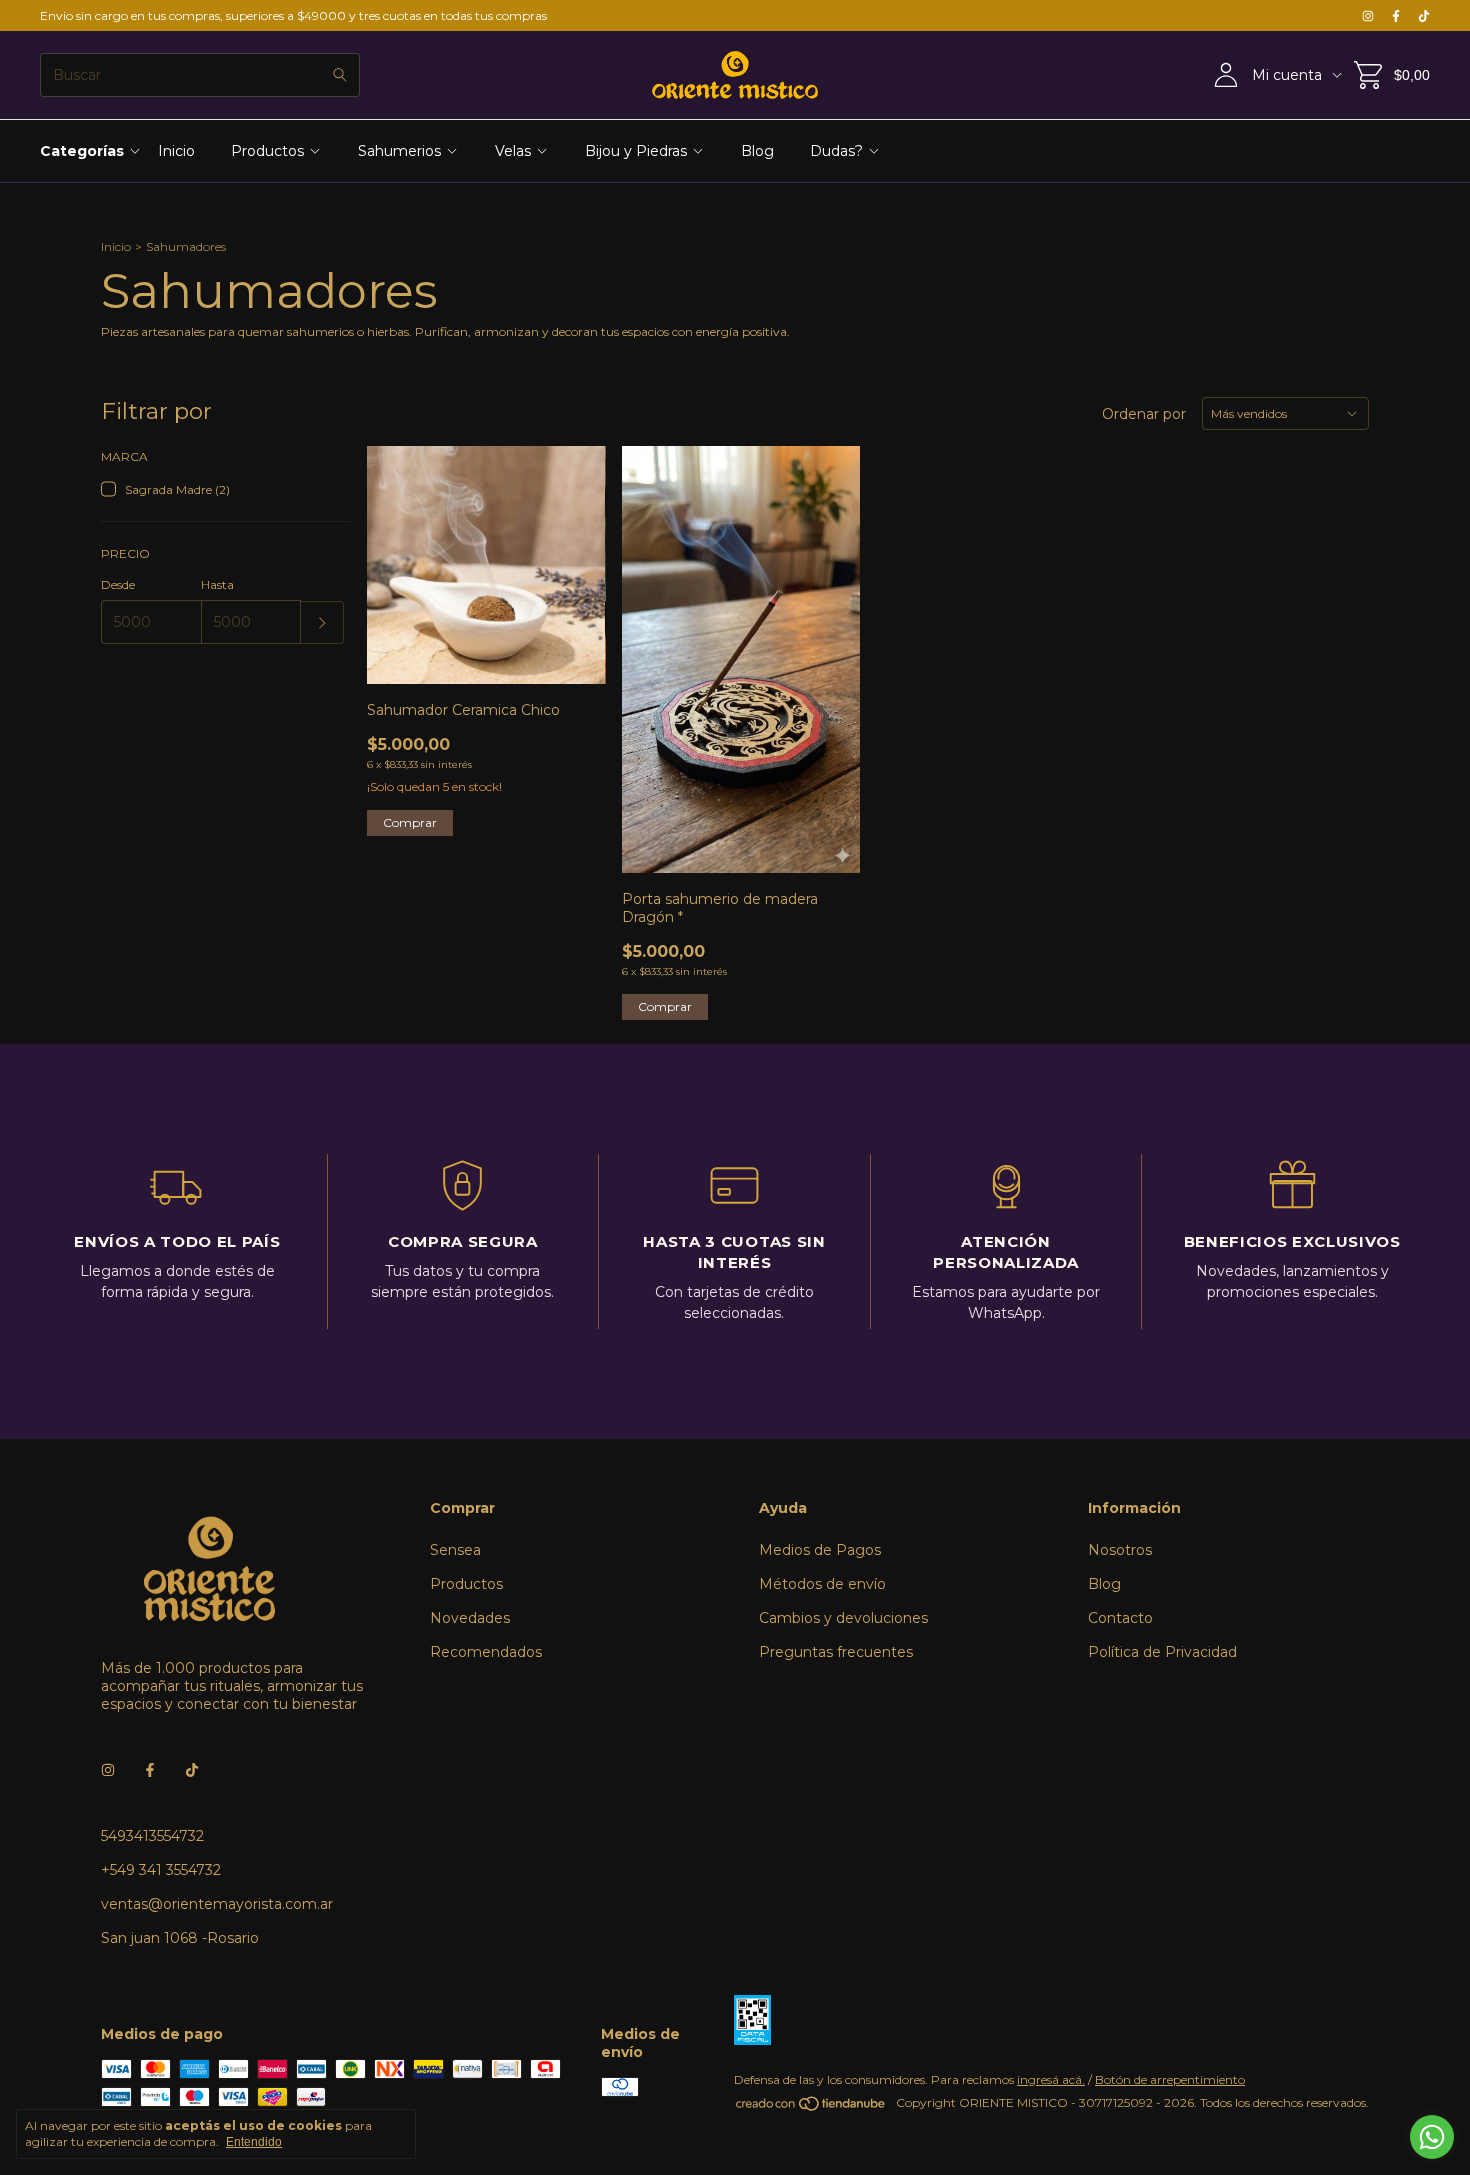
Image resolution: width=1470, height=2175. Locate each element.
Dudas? (836, 151)
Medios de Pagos (820, 1550)
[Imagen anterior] (397, 553)
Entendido (254, 2142)
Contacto (1120, 1618)
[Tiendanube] (811, 2107)
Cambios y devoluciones (843, 1618)
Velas (513, 151)
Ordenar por (1144, 414)
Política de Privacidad (1162, 1652)
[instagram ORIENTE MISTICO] (1368, 15)
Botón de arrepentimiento (1170, 2079)
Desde (118, 584)
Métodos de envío (822, 1584)
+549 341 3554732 (161, 1870)
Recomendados (486, 1652)
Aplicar (322, 622)
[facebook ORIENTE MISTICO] (1396, 15)
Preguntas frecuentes (836, 1652)
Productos (267, 151)
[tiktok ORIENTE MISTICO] (1424, 15)
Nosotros (1120, 1550)
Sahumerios (399, 151)
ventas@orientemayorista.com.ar (217, 1904)
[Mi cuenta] (1226, 75)
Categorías (82, 151)
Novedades (470, 1618)
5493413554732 (152, 1836)
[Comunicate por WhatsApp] (1432, 2137)
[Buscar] (340, 75)
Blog (757, 151)
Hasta (217, 584)
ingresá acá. (1051, 2079)
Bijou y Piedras (636, 151)
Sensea (455, 1550)
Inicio (176, 151)
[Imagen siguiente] (576, 553)
